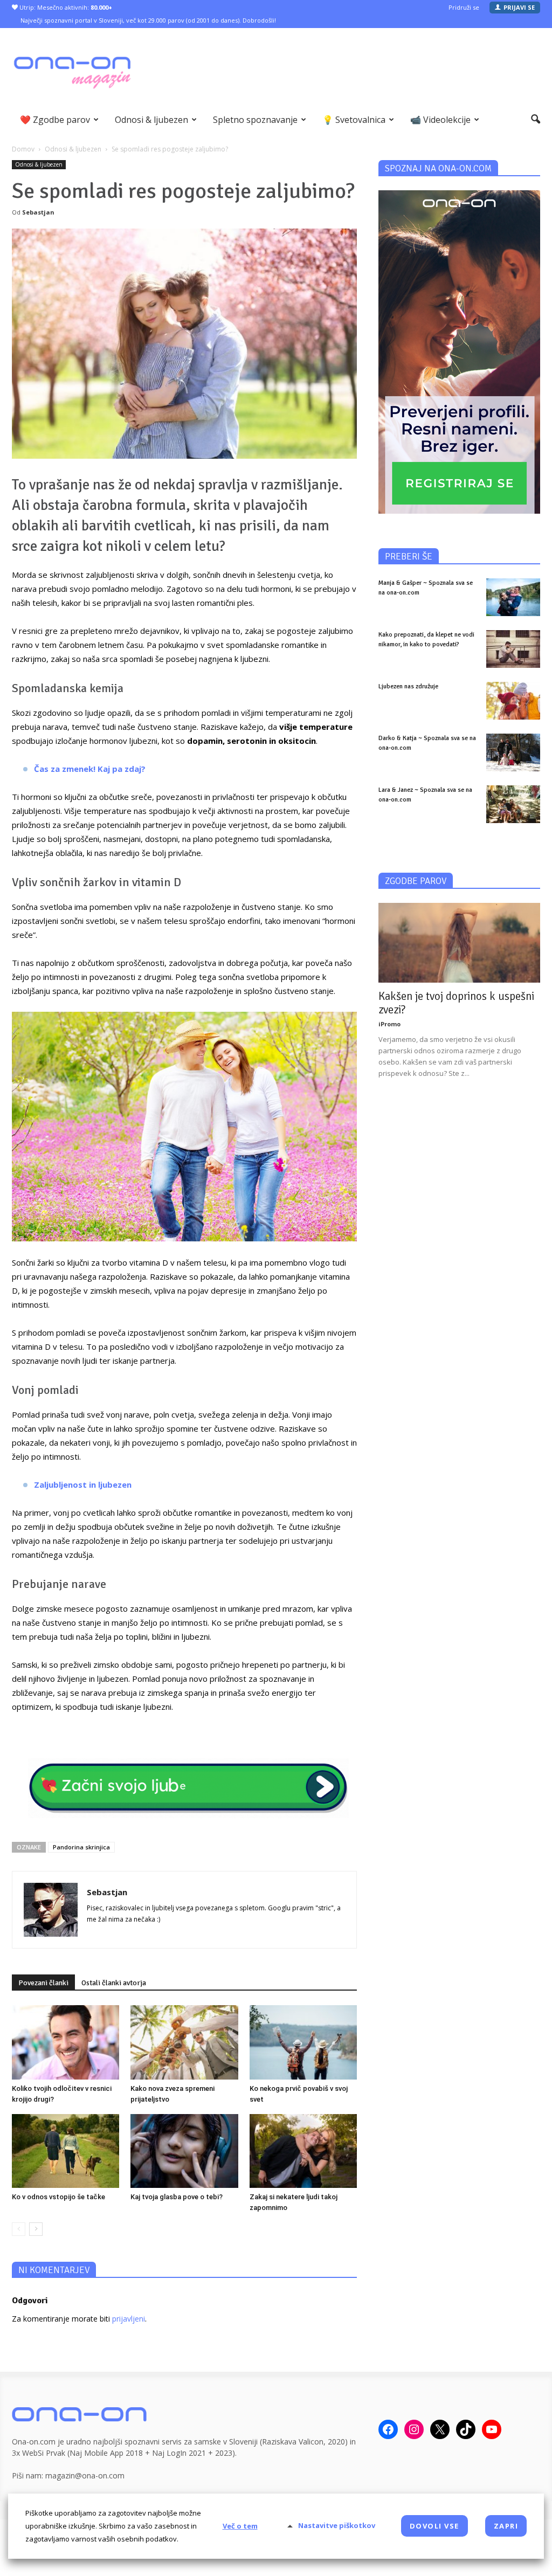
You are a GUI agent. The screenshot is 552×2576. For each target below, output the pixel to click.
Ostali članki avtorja (114, 1983)
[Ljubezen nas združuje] (513, 701)
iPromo (389, 1024)
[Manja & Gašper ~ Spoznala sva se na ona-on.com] (513, 597)
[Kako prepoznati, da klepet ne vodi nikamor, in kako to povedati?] (513, 649)
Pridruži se (464, 7)
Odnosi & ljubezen (151, 120)
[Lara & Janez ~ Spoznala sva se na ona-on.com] (513, 804)
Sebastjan (38, 212)
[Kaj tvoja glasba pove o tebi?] (184, 2151)
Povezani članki (43, 1983)
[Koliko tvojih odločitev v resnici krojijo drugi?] (65, 2042)
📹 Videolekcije (440, 120)
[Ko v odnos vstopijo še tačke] (65, 2151)
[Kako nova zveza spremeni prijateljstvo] (184, 2042)
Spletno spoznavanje (255, 120)
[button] (536, 120)
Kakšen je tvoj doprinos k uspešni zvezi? (456, 1003)
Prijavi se (519, 7)
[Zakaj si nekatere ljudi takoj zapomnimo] (303, 2151)
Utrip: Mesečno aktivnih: (65, 7)
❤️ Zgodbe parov (55, 120)
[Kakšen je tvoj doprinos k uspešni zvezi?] (459, 943)
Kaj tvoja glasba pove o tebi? (177, 2197)
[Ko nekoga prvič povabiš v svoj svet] (303, 2042)
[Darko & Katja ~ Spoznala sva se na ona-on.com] (513, 752)
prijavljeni (129, 2319)
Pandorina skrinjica (81, 1847)
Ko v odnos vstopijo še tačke (58, 2197)
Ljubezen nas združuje (408, 686)
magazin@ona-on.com (85, 2475)
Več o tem (240, 2526)
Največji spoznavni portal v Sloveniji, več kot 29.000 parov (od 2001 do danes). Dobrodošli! (148, 20)
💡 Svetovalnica (354, 120)
